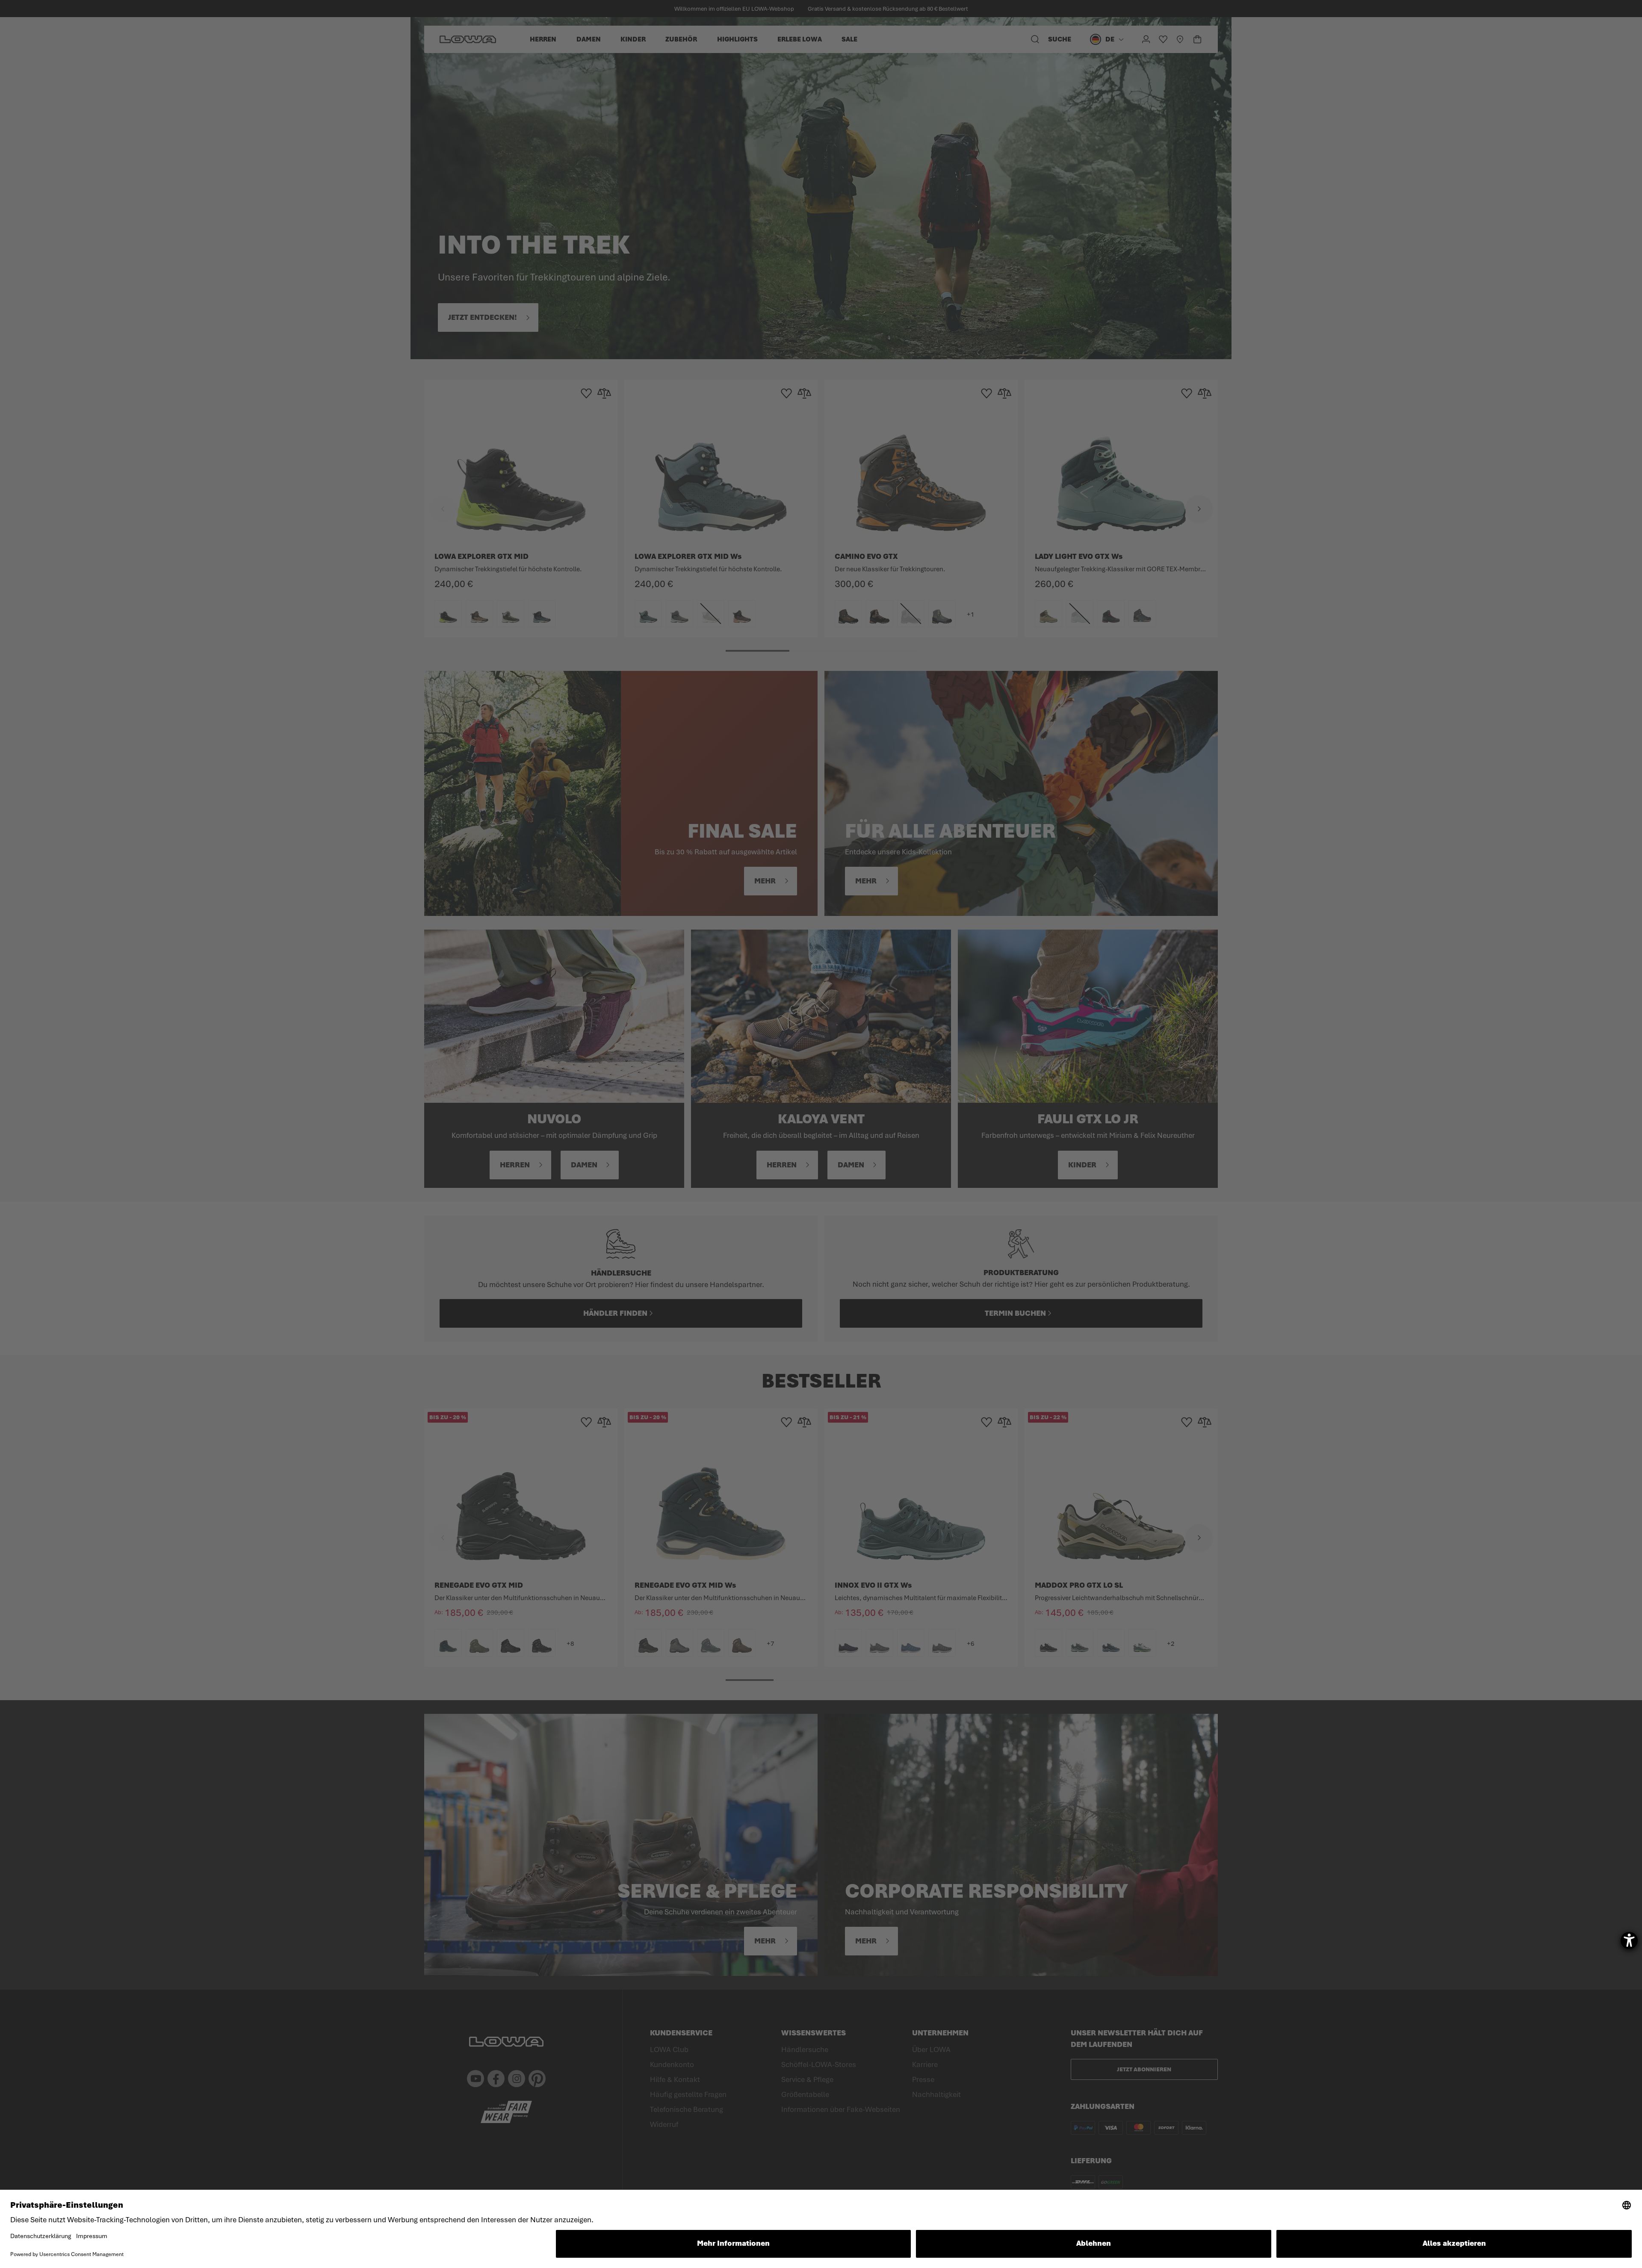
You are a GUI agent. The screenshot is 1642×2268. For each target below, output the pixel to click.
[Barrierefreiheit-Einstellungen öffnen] (1629, 1940)
